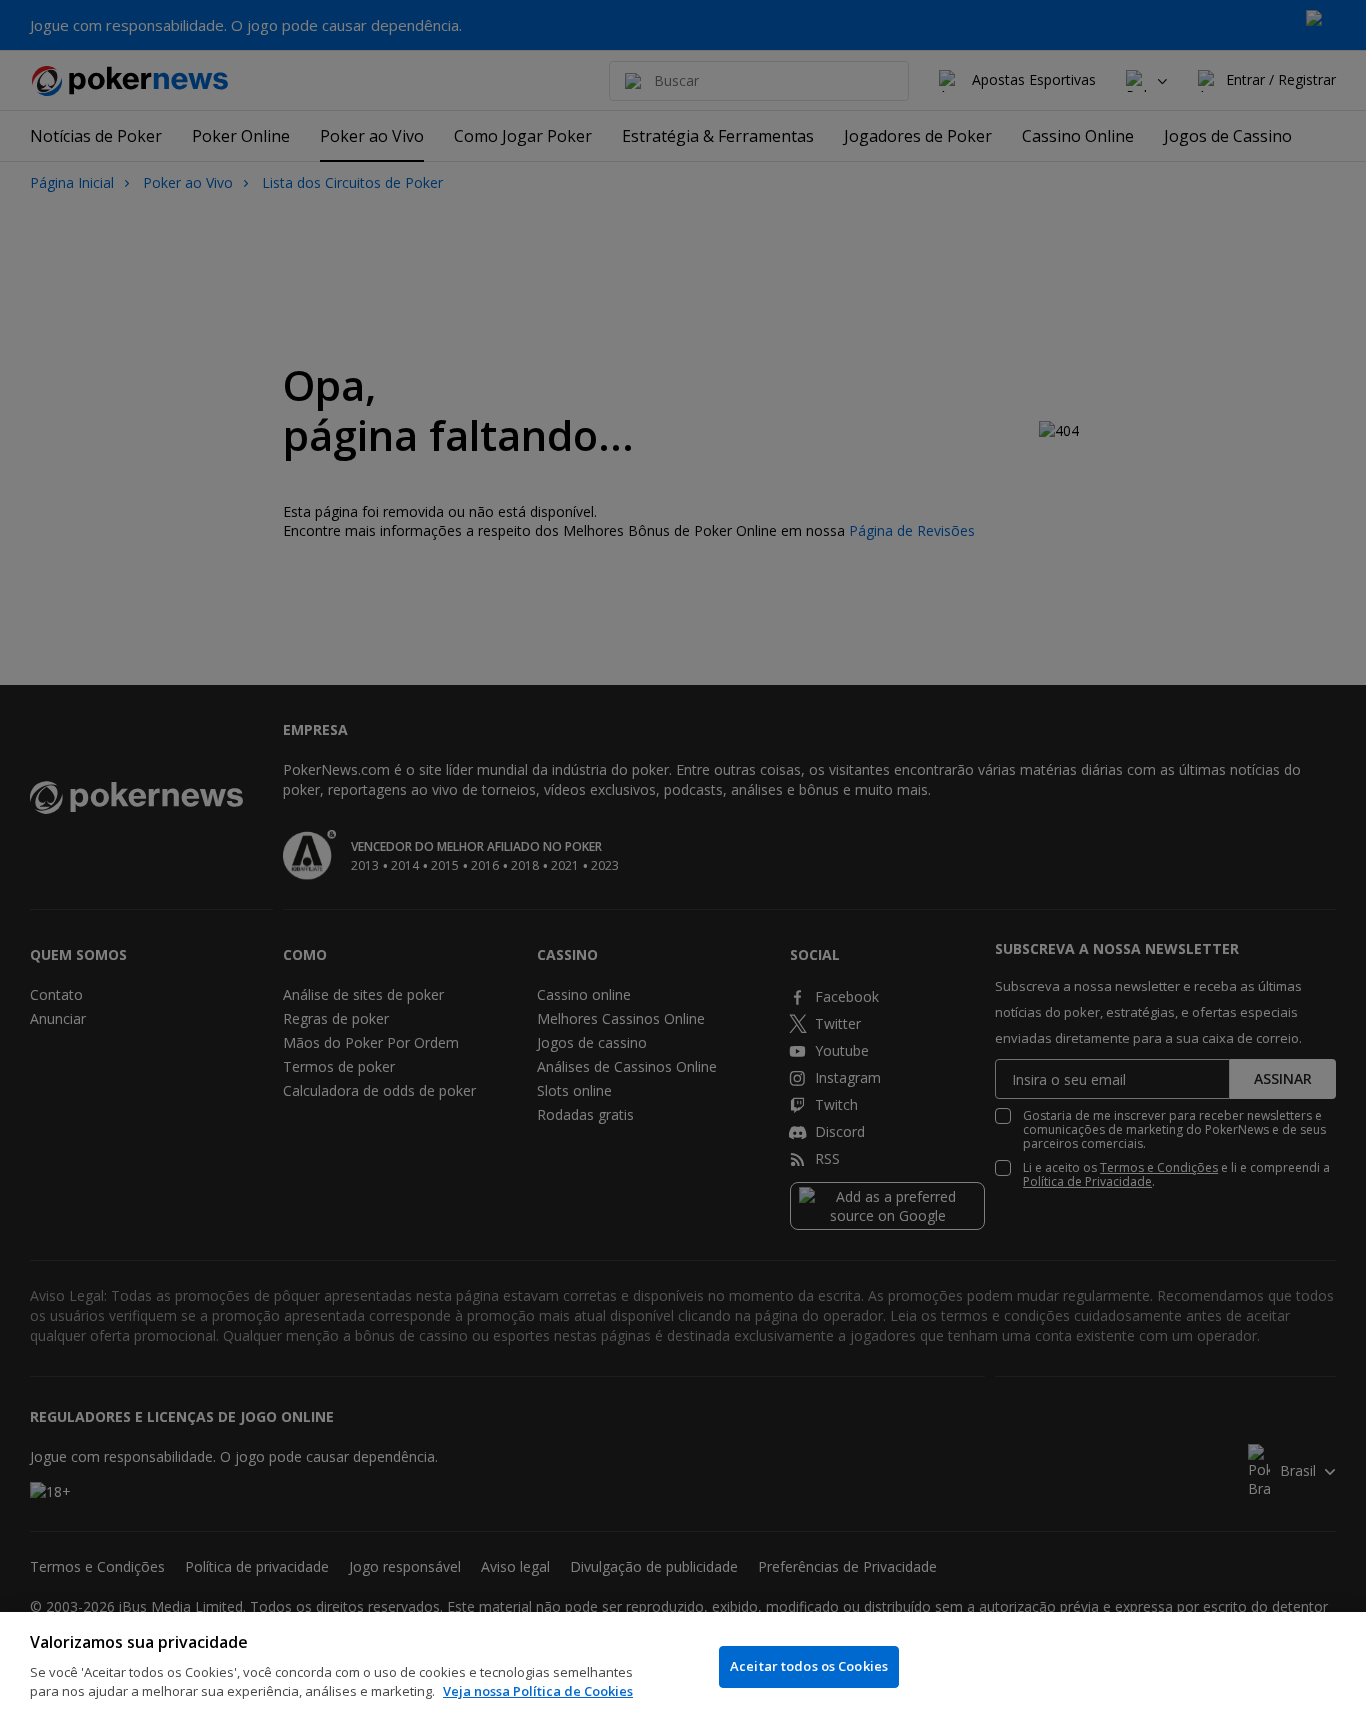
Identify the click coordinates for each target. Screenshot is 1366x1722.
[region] (683, 1667)
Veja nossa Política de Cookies (538, 1691)
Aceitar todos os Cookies (809, 1666)
